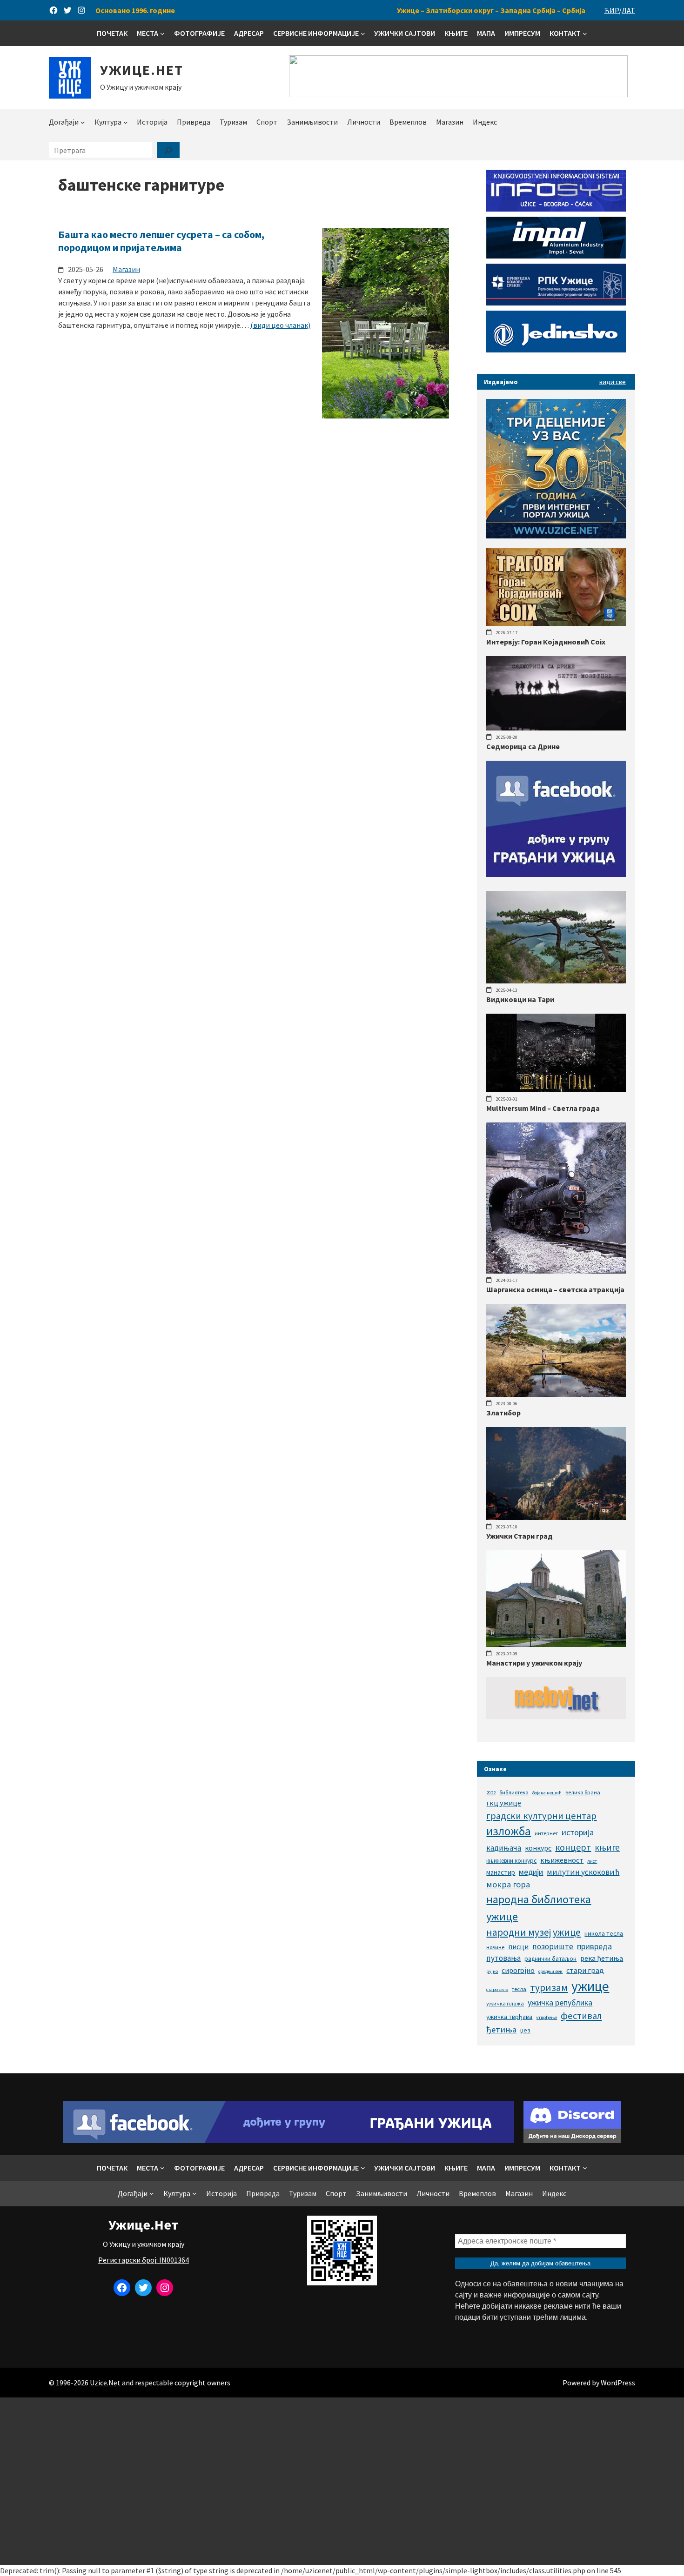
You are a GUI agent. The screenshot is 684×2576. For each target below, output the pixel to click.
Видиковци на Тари (520, 999)
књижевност (562, 1860)
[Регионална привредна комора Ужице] (556, 303)
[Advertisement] (342, 2481)
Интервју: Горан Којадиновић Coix (546, 642)
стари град (585, 1970)
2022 (491, 1793)
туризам (549, 1988)
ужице (590, 1986)
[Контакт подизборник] (585, 33)
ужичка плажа (505, 2003)
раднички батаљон (550, 1959)
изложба (509, 1831)
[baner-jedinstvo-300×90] (556, 350)
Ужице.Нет (142, 70)
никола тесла (604, 1933)
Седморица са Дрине (523, 746)
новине (495, 1947)
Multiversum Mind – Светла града (543, 1108)
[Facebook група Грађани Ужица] (556, 874)
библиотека (514, 1792)
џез (525, 2030)
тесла (519, 1989)
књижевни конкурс (511, 1861)
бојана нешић (547, 1793)
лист (592, 1861)
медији (531, 1872)
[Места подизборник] (162, 33)
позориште (553, 1946)
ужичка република (560, 2002)
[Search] (168, 150)
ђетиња (501, 2029)
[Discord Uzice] (572, 2140)
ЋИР (611, 10)
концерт (573, 1847)
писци (518, 1946)
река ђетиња (602, 1958)
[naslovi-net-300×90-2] (556, 1716)
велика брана (583, 1792)
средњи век (550, 1971)
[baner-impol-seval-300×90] (556, 256)
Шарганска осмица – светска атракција (555, 1289)
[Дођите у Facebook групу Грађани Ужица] (288, 2140)
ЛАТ (628, 10)
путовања (503, 1958)
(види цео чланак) (280, 325)
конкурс (538, 1848)
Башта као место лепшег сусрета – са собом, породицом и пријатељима (161, 241)
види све (613, 382)
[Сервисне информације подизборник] (363, 33)
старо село (497, 1989)
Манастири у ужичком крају (534, 1663)
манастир (501, 1872)
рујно (492, 1971)
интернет (546, 1833)
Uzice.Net (105, 2383)
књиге (607, 1847)
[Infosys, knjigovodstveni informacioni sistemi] (556, 209)
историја (578, 1832)
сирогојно (518, 1970)
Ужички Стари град (520, 1536)
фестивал (581, 2016)
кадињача (504, 1848)
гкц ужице (504, 1803)
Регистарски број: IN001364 (144, 2260)
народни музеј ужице (533, 1932)
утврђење (547, 2017)
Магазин (126, 269)
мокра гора (508, 1884)
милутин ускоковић (583, 1872)
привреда (594, 1946)
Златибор (503, 1413)
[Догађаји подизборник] (83, 122)
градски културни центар (541, 1816)
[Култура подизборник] (126, 122)
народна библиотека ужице (539, 1908)
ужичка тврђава (509, 2017)
